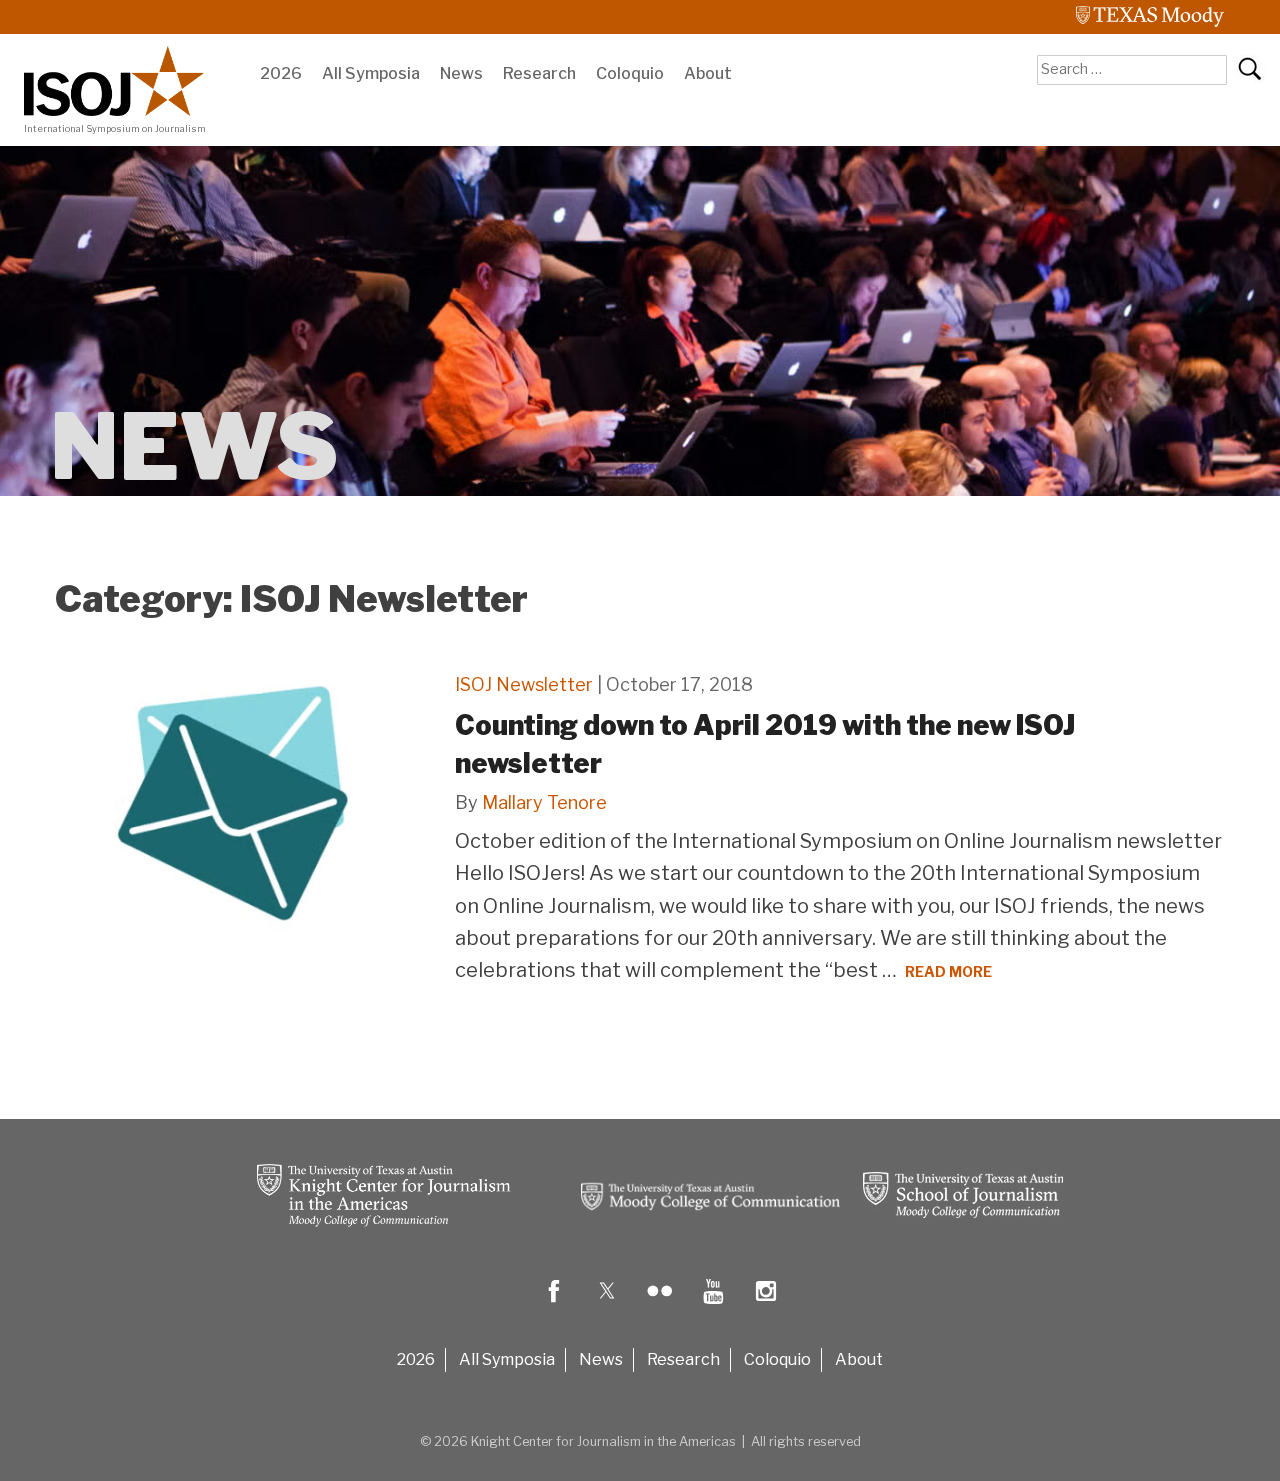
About (708, 73)
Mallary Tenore (544, 802)
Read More (948, 971)
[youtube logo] (713, 1305)
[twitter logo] (607, 1305)
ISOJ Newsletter (524, 684)
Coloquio (630, 73)
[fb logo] (554, 1305)
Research (539, 73)
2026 (281, 73)
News (461, 73)
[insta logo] (766, 1305)
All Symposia (371, 73)
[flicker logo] (660, 1305)
